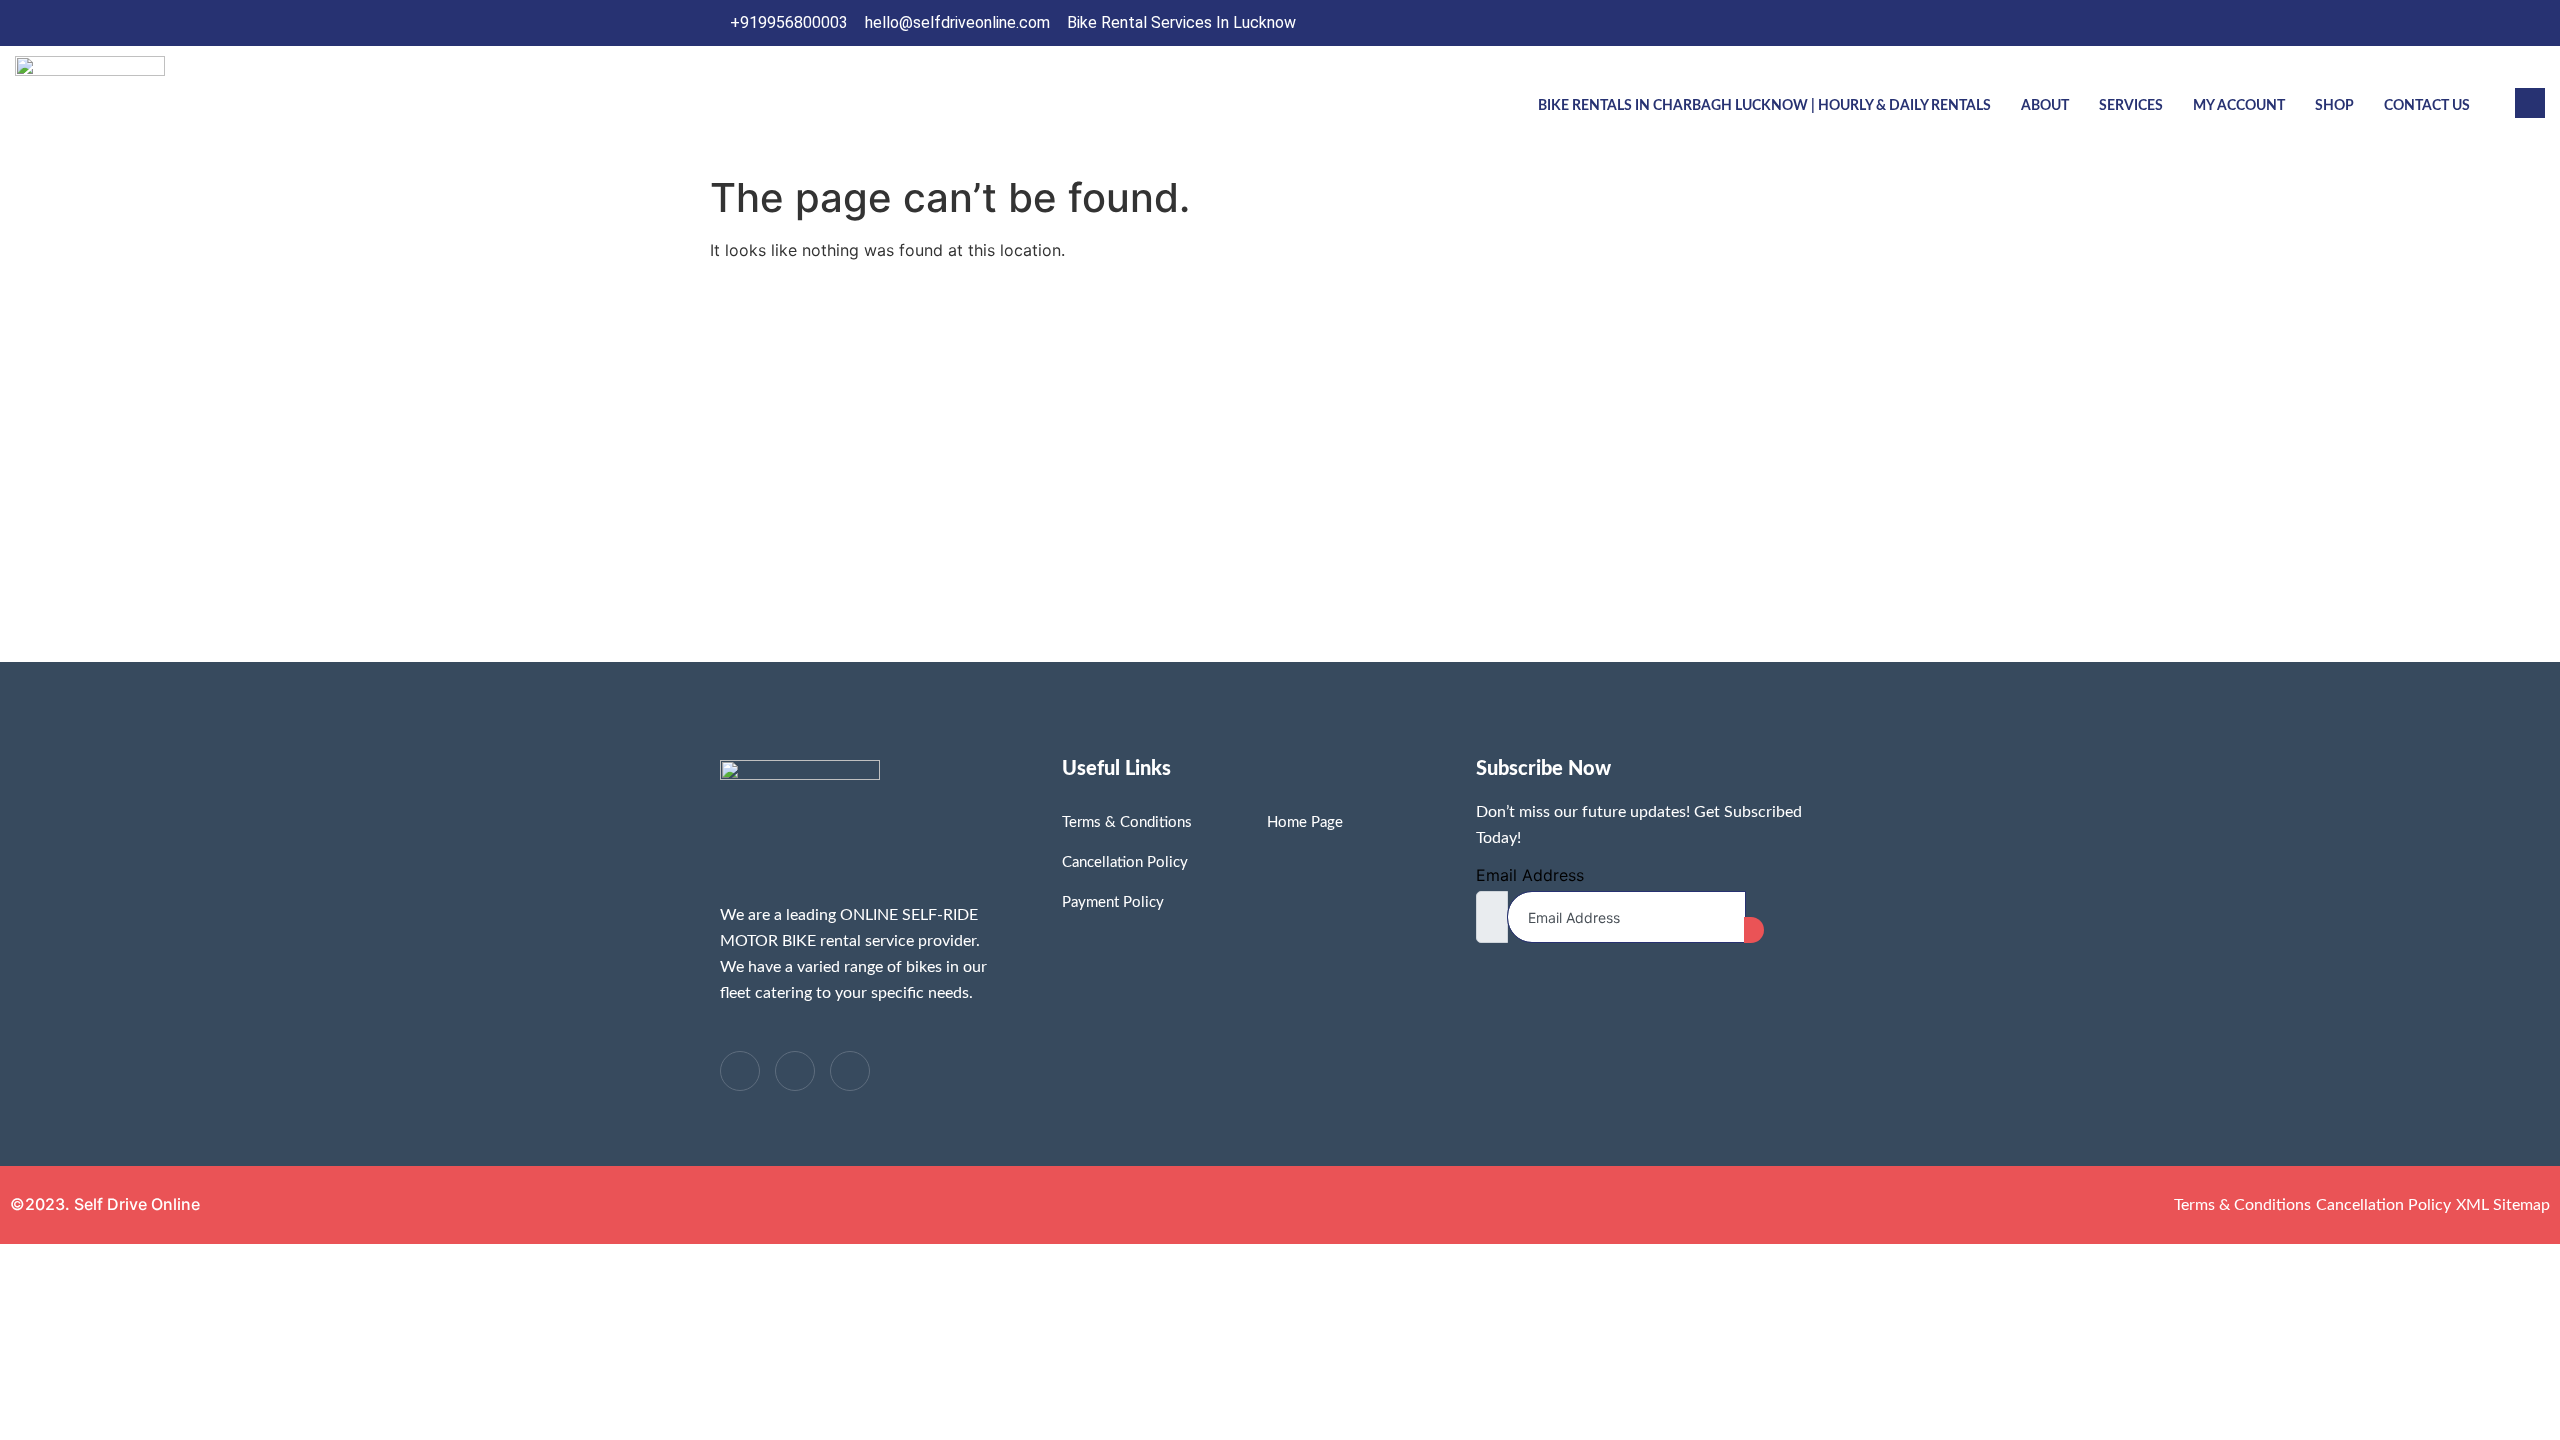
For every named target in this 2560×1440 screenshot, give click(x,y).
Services (2131, 106)
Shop (2334, 106)
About (2045, 106)
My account (2239, 106)
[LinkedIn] (1813, 23)
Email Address (1530, 875)
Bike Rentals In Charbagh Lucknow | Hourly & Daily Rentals (1764, 106)
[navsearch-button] (2530, 103)
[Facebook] (1731, 23)
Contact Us (2427, 106)
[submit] (1754, 930)
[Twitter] (1772, 23)
